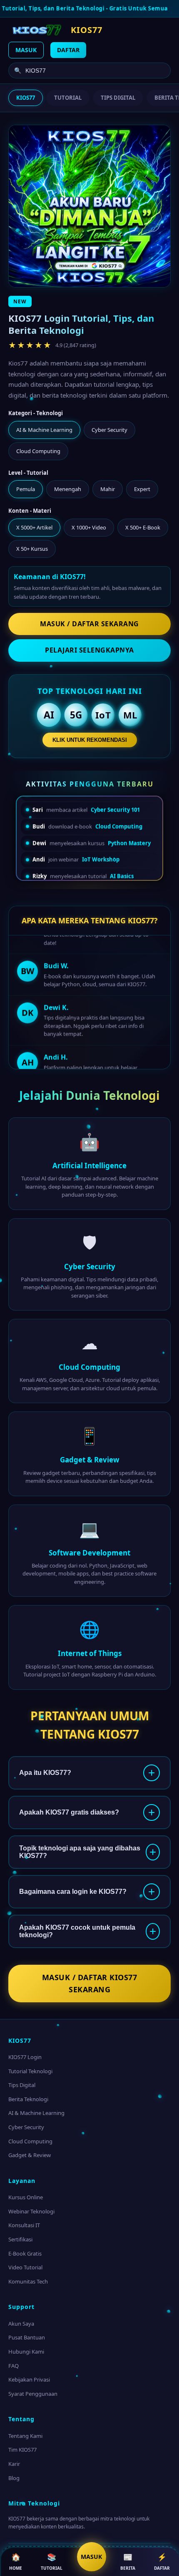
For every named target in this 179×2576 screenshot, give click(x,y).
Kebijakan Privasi (29, 2379)
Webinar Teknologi (31, 2211)
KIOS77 (26, 98)
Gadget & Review (30, 2155)
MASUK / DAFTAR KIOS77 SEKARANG (90, 1983)
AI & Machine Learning (36, 2113)
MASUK (26, 50)
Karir (14, 2464)
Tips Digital (22, 2085)
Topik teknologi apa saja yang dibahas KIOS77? (80, 1852)
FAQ (14, 2366)
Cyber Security (26, 2127)
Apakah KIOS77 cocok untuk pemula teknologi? (77, 1931)
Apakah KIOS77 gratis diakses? (69, 1812)
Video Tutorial (25, 2267)
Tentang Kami (25, 2436)
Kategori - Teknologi (36, 413)
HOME (16, 2561)
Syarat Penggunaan (33, 2394)
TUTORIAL (68, 98)
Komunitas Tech (28, 2281)
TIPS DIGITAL (118, 98)
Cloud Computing (30, 2141)
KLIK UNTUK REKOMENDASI (90, 740)
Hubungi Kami (26, 2352)
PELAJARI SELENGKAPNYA (89, 650)
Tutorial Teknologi (30, 2071)
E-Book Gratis (25, 2253)
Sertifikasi (20, 2239)
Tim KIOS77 (22, 2450)
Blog (14, 2478)
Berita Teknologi (28, 2099)
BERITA (128, 2561)
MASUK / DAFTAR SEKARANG (89, 624)
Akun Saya (21, 2324)
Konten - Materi (30, 511)
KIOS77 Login (25, 2057)
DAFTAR (68, 50)
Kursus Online (26, 2197)
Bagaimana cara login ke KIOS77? (73, 1892)
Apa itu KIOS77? (45, 1773)
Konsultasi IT (24, 2225)
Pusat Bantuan (27, 2337)
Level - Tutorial (28, 473)
